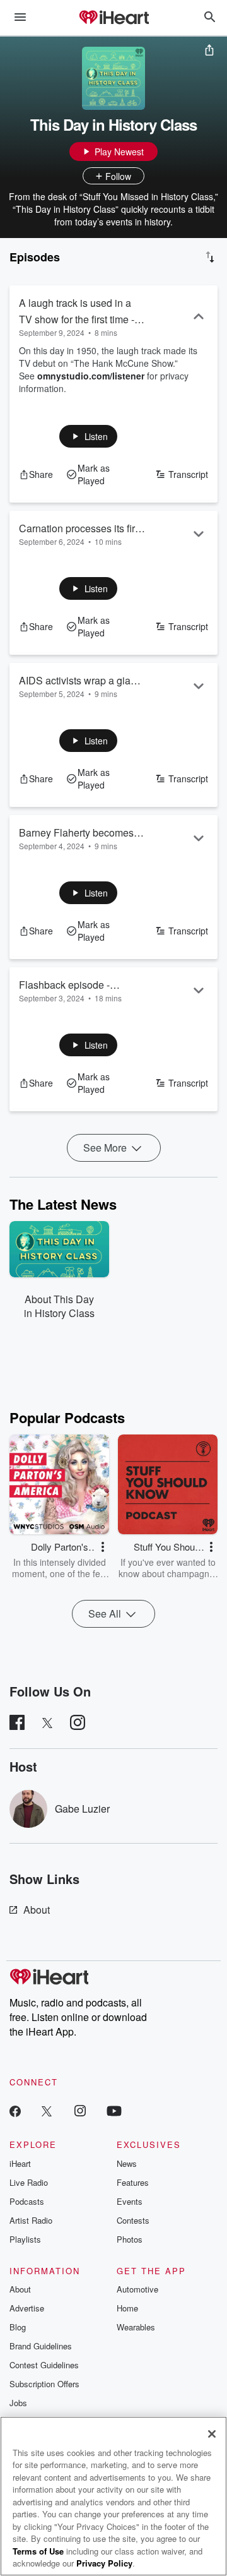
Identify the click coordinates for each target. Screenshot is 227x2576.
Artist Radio (31, 2220)
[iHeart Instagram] (80, 2110)
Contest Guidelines (44, 2365)
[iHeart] (113, 18)
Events (130, 2201)
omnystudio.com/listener (91, 376)
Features (133, 2182)
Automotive (137, 2289)
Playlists (25, 2239)
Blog (18, 2327)
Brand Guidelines (41, 2346)
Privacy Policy (104, 2563)
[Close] (212, 2434)
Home (127, 2308)
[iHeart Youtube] (114, 2110)
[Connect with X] (47, 2110)
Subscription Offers (44, 2384)
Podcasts (27, 2201)
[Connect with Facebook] (15, 2110)
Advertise (27, 2308)
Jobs (18, 2403)
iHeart (20, 2163)
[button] (89, 436)
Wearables (136, 2327)
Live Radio (29, 2182)
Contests (133, 2220)
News (127, 2163)
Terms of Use (38, 2551)
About (37, 1910)
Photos (130, 2239)
